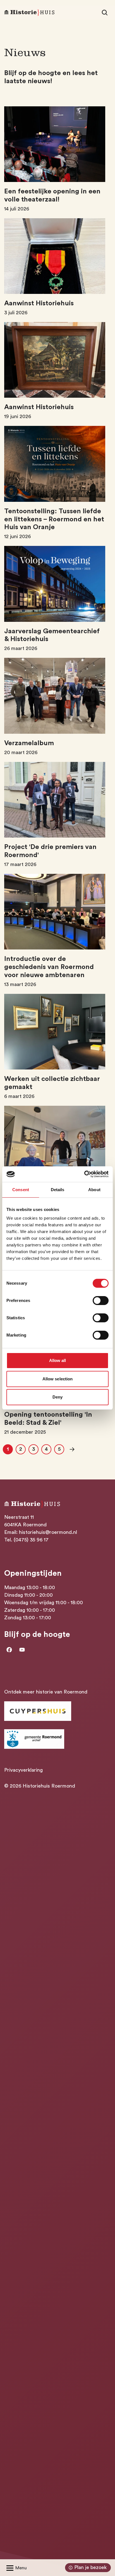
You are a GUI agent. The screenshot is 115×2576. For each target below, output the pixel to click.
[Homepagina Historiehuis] (29, 13)
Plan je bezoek (90, 2567)
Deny (57, 1397)
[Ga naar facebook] (9, 1650)
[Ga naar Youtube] (22, 1650)
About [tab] (94, 1190)
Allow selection (58, 1379)
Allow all (58, 1360)
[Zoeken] (105, 13)
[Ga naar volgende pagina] (72, 1449)
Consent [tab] (21, 1190)
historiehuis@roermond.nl (48, 1532)
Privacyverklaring (23, 1770)
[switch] (101, 1301)
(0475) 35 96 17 (31, 1540)
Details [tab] (58, 1190)
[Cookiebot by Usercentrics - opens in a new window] (84, 1174)
